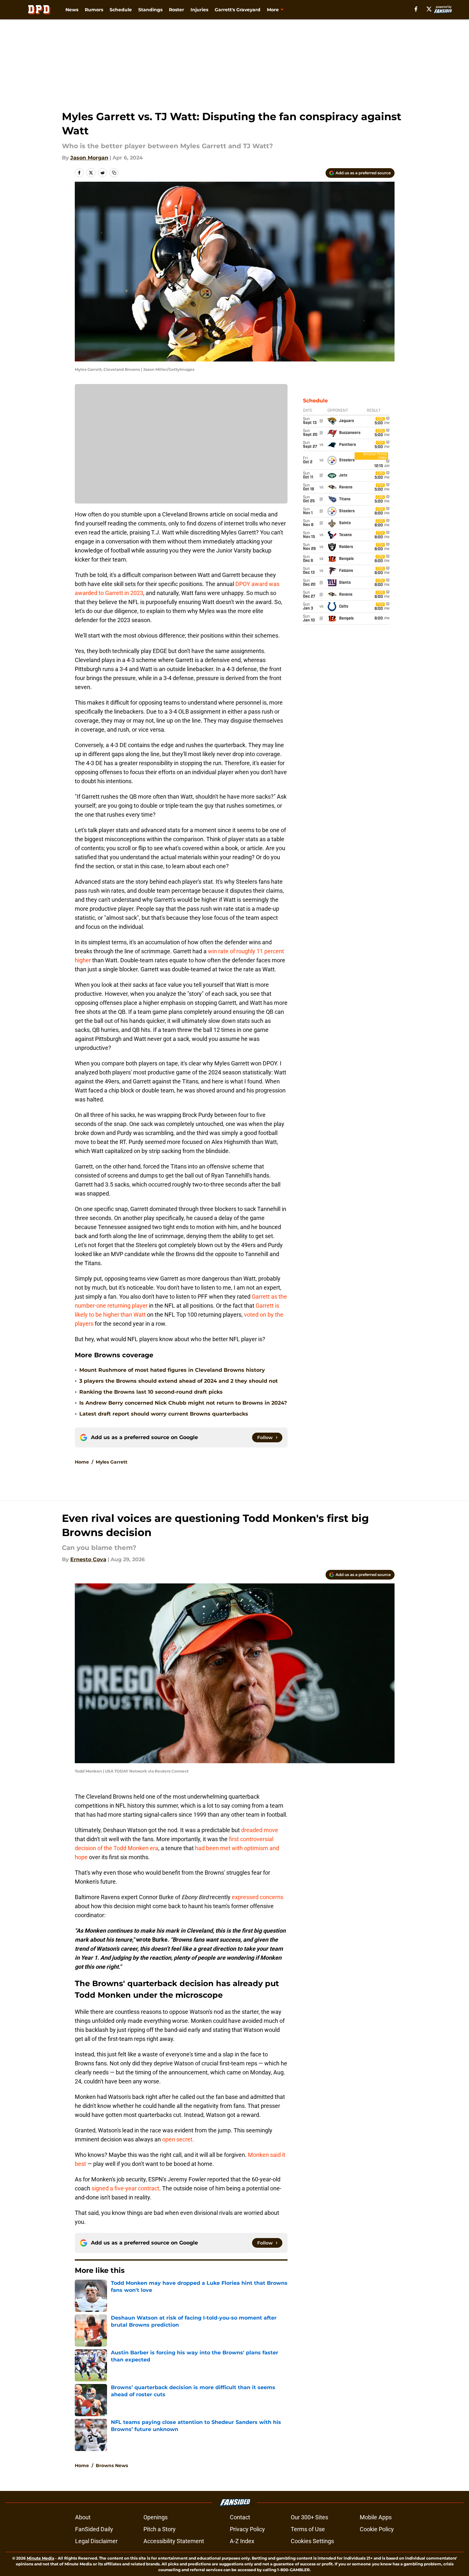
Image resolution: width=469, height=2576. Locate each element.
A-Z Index (242, 2541)
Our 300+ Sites (309, 2517)
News (72, 10)
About (83, 2517)
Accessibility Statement (174, 2541)
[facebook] (416, 9)
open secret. (178, 2139)
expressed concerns (258, 1897)
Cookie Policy (377, 2529)
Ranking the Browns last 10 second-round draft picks (151, 1392)
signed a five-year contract (125, 2188)
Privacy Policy (247, 2529)
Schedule (121, 10)
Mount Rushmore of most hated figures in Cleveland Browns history (172, 1370)
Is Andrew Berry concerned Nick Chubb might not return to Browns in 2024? (183, 1403)
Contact (240, 2517)
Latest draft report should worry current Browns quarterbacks (164, 1414)
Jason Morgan (89, 158)
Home (82, 1462)
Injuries (199, 10)
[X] (429, 9)
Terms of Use (308, 2529)
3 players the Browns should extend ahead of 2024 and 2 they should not (179, 1381)
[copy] (114, 173)
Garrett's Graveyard (238, 10)
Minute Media (40, 2558)
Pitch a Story (160, 2529)
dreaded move (260, 1830)
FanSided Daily (94, 2529)
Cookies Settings (312, 2541)
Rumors (94, 10)
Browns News (112, 2465)
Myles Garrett (112, 1462)
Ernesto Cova (88, 1559)
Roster (176, 10)
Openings (156, 2517)
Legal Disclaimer (96, 2541)
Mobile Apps (376, 2517)
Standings (150, 10)
